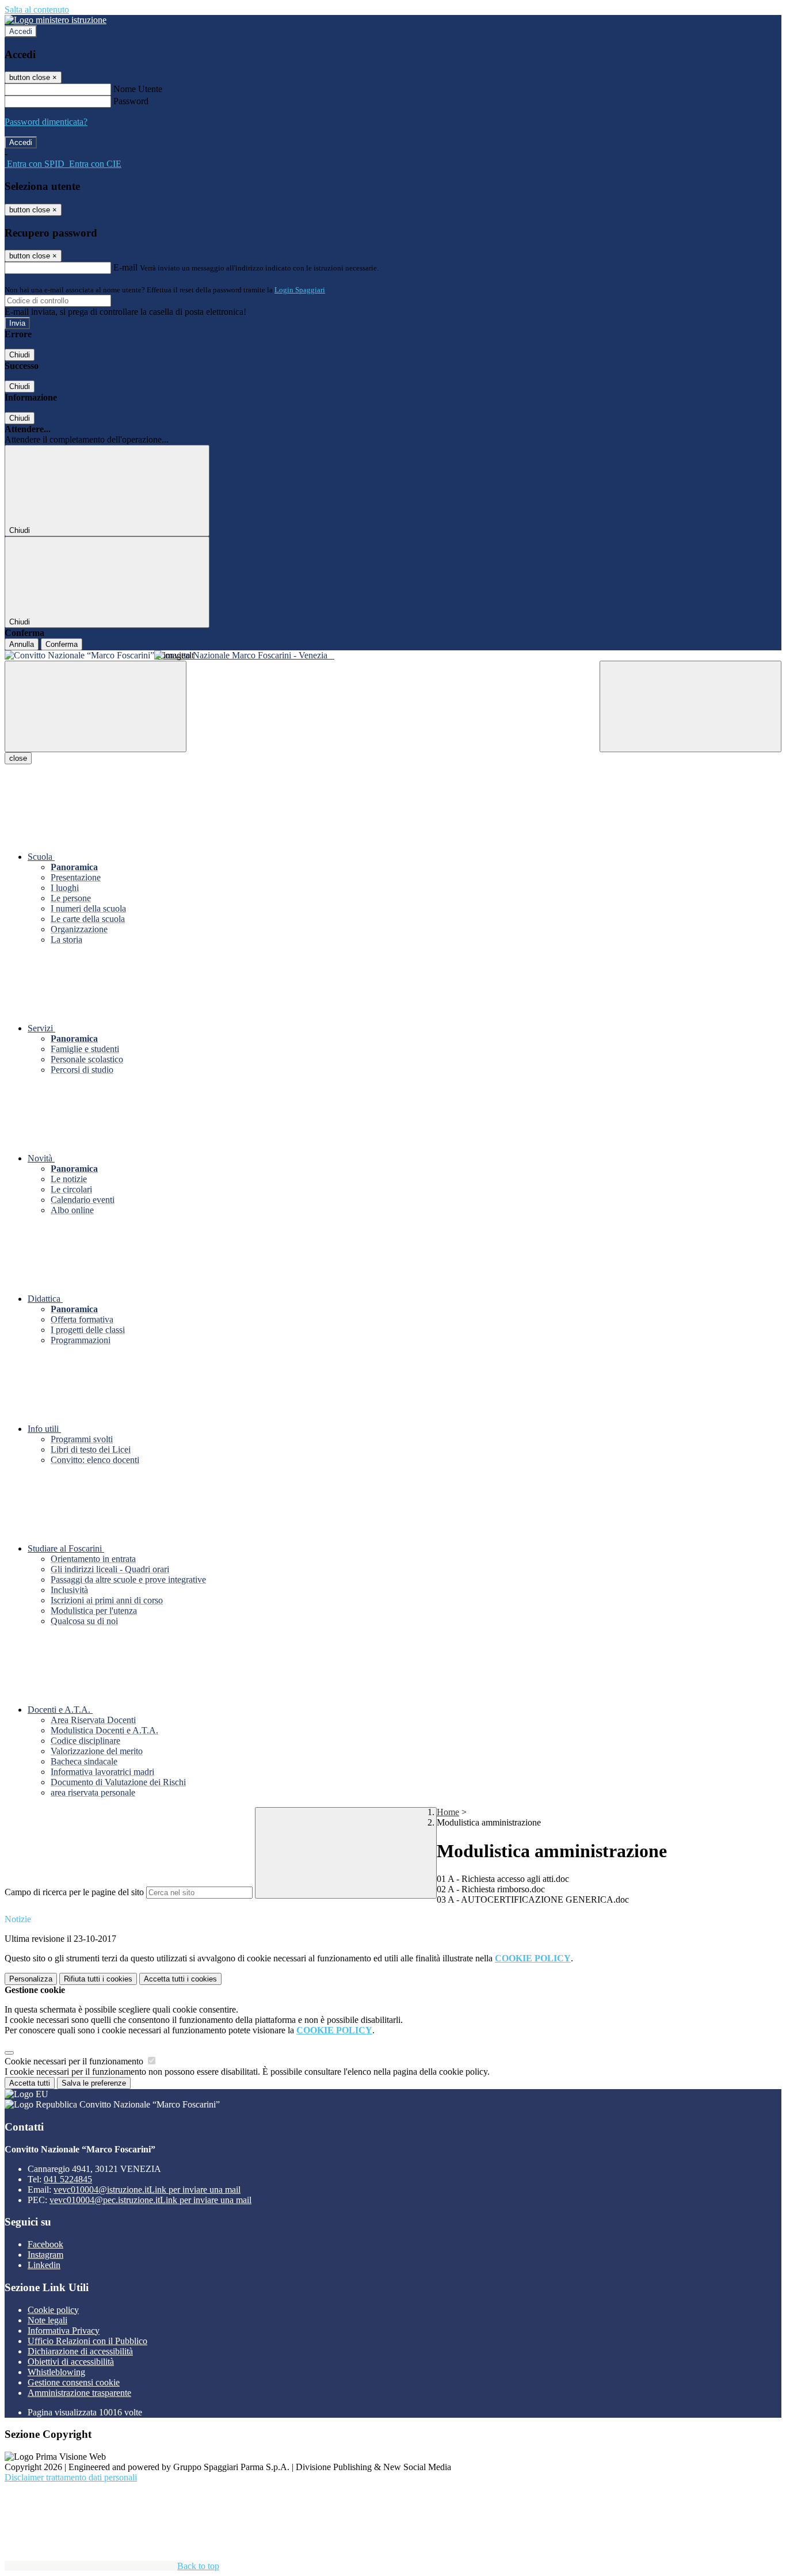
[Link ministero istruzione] (56, 20)
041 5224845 (68, 2179)
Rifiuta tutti (98, 1979)
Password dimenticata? (46, 122)
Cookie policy (53, 2310)
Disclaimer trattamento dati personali (71, 2477)
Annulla (22, 644)
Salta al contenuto (37, 9)
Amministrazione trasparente (79, 2393)
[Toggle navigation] (96, 706)
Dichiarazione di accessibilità (80, 2351)
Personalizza (31, 1979)
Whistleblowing (56, 2372)
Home (448, 1812)
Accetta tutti (180, 1979)
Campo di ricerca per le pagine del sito (74, 1892)
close (18, 758)
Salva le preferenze (94, 2083)
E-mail (125, 267)
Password (131, 101)
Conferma (62, 644)
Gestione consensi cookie (74, 2382)
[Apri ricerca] (690, 706)
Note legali (47, 2320)
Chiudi (20, 355)
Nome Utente (138, 89)
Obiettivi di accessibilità (71, 2362)
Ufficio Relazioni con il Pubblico (87, 2341)
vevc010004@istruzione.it (147, 2190)
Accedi (21, 31)
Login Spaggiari (300, 290)
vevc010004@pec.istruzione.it (150, 2200)
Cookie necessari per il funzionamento (75, 2061)
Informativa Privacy (64, 2331)
